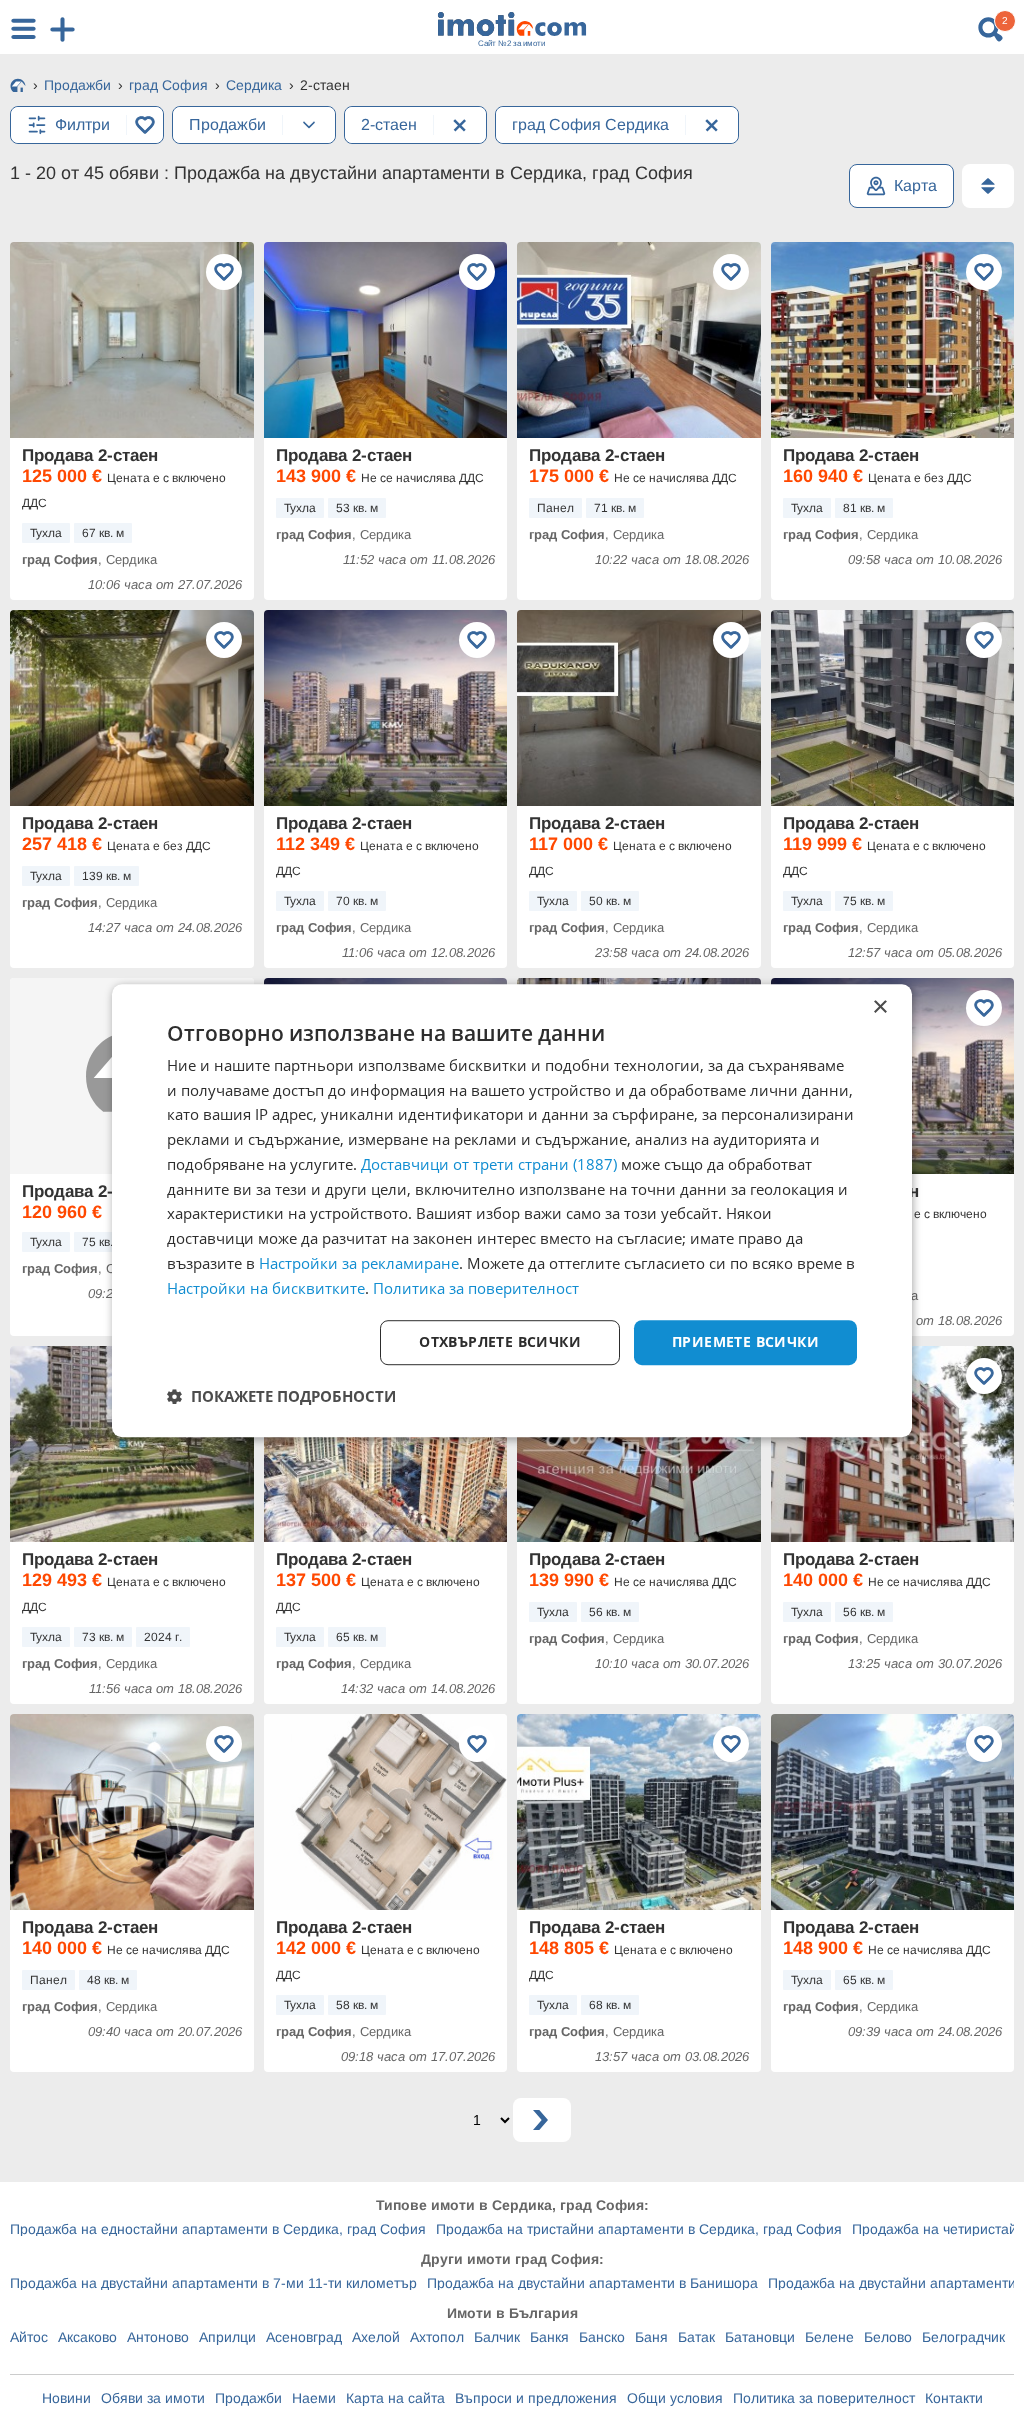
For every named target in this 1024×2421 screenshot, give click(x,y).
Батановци (760, 2337)
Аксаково (87, 2337)
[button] (281, 1396)
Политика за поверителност (824, 2398)
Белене (829, 2337)
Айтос (29, 2337)
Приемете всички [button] (745, 1342)
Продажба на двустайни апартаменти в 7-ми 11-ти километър (213, 2283)
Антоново (158, 2337)
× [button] (879, 1007)
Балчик (497, 2337)
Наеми (314, 2398)
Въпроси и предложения (536, 2398)
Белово (888, 2337)
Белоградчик (963, 2337)
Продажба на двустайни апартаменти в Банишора (592, 2283)
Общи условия (675, 2398)
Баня (651, 2337)
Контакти (954, 2398)
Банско (602, 2337)
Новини (66, 2398)
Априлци (227, 2337)
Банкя (549, 2337)
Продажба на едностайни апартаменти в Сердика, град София (218, 2229)
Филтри (82, 124)
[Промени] (309, 125)
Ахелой (376, 2337)
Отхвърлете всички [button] (500, 1342)
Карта (915, 185)
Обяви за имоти (153, 2398)
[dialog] (512, 1211)
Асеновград (304, 2337)
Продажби (248, 2398)
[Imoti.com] (18, 87)
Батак (696, 2337)
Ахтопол (437, 2337)
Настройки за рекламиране (359, 1263)
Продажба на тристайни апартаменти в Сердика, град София (639, 2229)
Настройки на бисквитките (266, 1288)
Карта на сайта (395, 2398)
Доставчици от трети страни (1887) (489, 1164)
